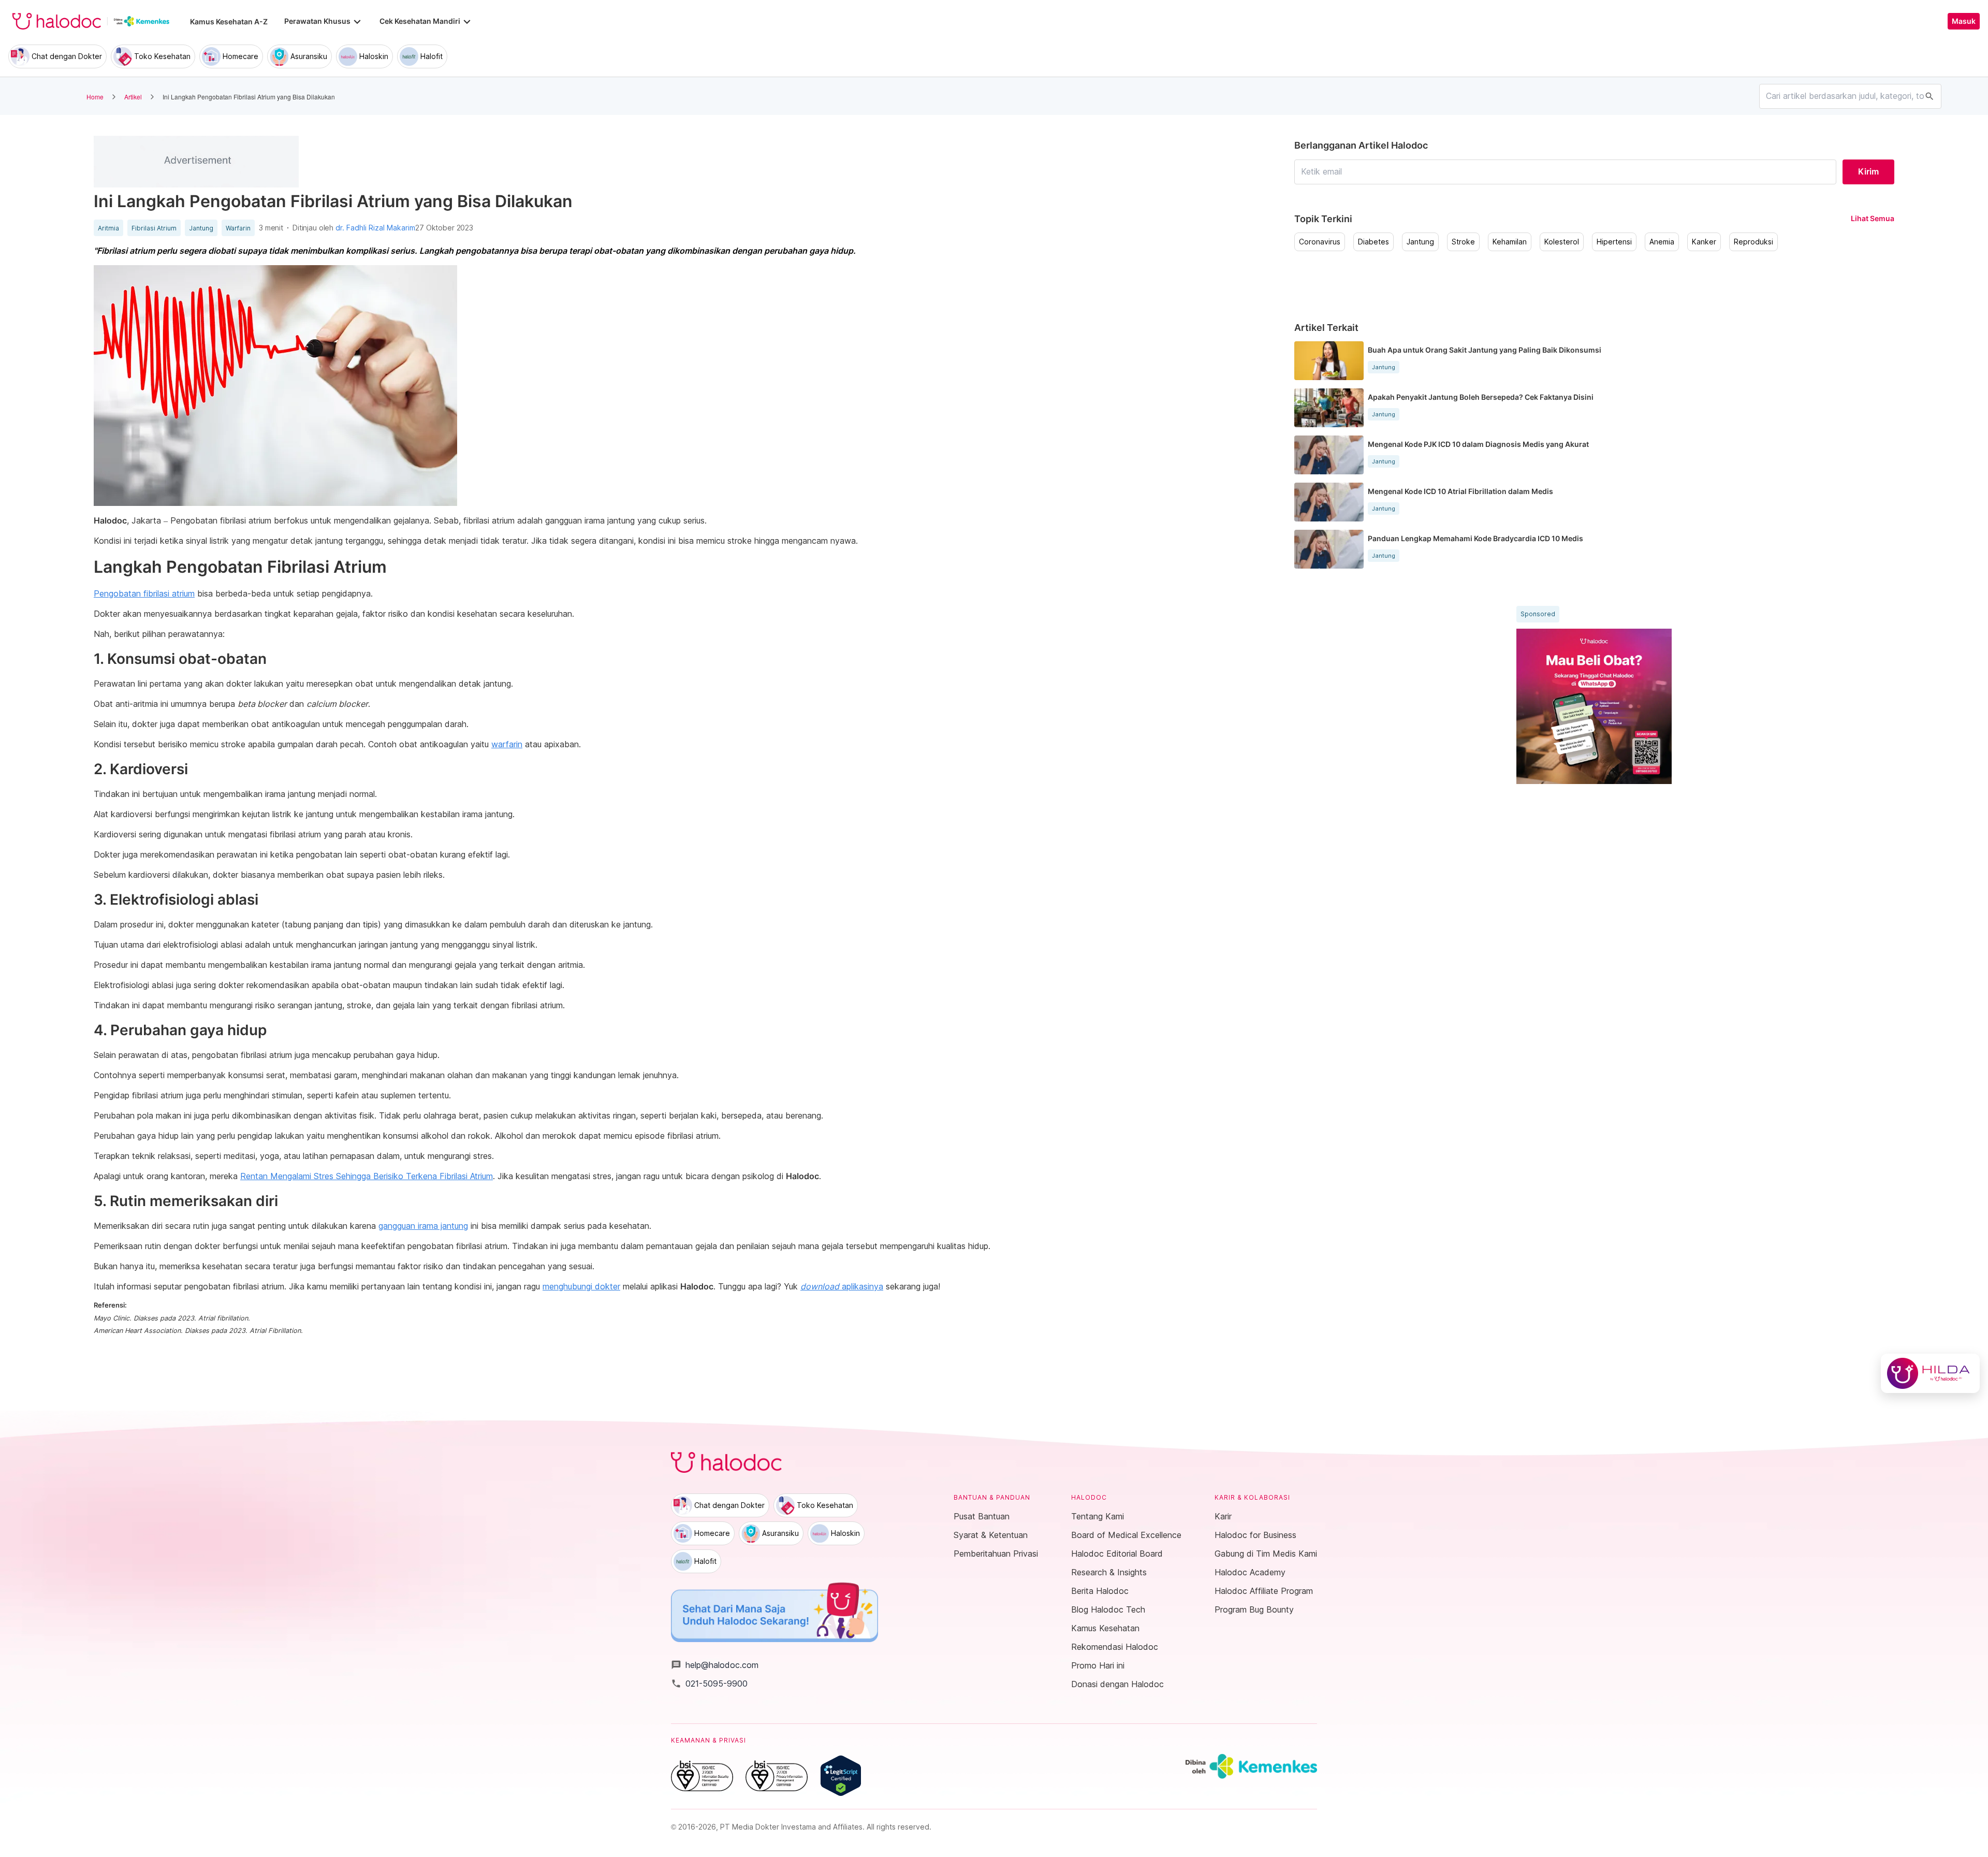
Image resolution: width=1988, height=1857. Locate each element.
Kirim (1868, 171)
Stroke (1463, 242)
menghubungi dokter (581, 1286)
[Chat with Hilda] (1930, 1373)
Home (95, 97)
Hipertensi (1614, 242)
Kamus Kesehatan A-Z (229, 21)
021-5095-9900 (709, 1684)
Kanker (1704, 242)
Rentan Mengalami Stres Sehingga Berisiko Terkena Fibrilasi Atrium (367, 1176)
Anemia (1662, 242)
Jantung (201, 228)
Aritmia (108, 228)
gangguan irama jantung (423, 1226)
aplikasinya (842, 1286)
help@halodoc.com (715, 1665)
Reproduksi (1753, 242)
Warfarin (238, 228)
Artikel (133, 97)
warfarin (507, 744)
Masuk (1964, 21)
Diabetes (1373, 242)
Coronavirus (1320, 242)
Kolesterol (1562, 242)
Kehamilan (1510, 242)
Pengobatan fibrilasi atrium (144, 593)
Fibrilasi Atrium (154, 228)
